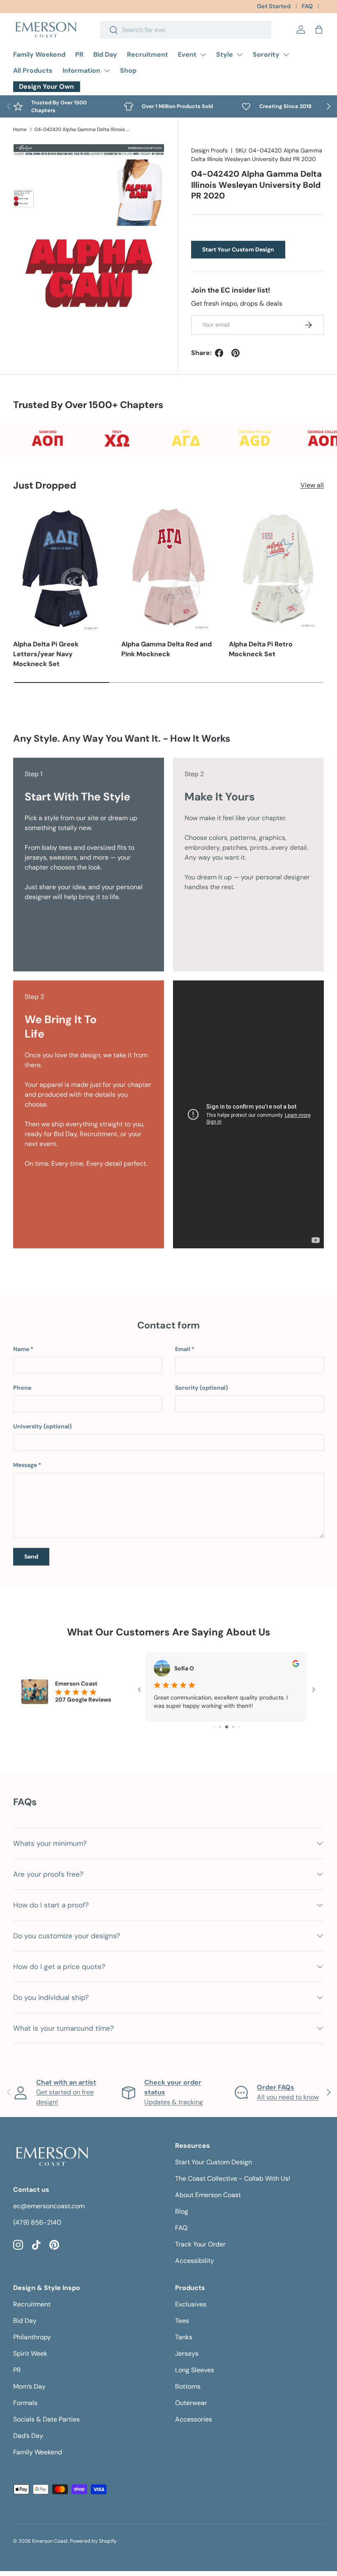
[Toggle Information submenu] (107, 71)
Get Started (274, 6)
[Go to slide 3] (214, 1727)
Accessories (194, 2419)
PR (79, 54)
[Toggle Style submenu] (240, 55)
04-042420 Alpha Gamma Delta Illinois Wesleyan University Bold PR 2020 (84, 129)
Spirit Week (30, 2353)
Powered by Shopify (93, 2541)
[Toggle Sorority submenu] (286, 55)
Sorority (266, 54)
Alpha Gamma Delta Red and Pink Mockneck (166, 649)
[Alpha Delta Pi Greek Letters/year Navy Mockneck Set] (61, 568)
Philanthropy (32, 2337)
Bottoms (188, 2386)
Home (20, 129)
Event (187, 54)
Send (31, 1557)
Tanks (184, 2337)
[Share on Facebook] (219, 353)
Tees (182, 2321)
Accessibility (195, 2261)
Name (21, 1349)
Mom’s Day (29, 2386)
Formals (25, 2403)
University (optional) (43, 1426)
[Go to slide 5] (227, 1727)
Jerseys (187, 2353)
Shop (128, 70)
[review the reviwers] (296, 1665)
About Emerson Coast (208, 2195)
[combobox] (186, 30)
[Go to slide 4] (220, 1727)
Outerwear (191, 2403)
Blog (182, 2211)
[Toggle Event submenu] (203, 55)
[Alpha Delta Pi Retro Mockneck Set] (276, 568)
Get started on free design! (66, 2092)
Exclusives (191, 2304)
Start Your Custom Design (238, 249)
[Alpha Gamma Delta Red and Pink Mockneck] (169, 568)
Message (25, 1465)
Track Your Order (200, 2244)
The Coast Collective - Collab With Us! (233, 2178)
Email (183, 1349)
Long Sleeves (195, 2370)
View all (312, 485)
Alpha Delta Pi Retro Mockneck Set (261, 649)
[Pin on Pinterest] (235, 353)
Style (225, 54)
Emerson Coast (50, 2541)
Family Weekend (39, 54)
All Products (33, 70)
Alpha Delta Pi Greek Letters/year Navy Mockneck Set (46, 654)
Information (81, 70)
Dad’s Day (28, 2436)
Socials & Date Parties (46, 2419)
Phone (22, 1388)
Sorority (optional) (202, 1388)
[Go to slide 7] (239, 1727)
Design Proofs (209, 150)
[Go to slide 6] (233, 1727)
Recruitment (148, 54)
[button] (319, 30)
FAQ (307, 6)
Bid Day (105, 54)
